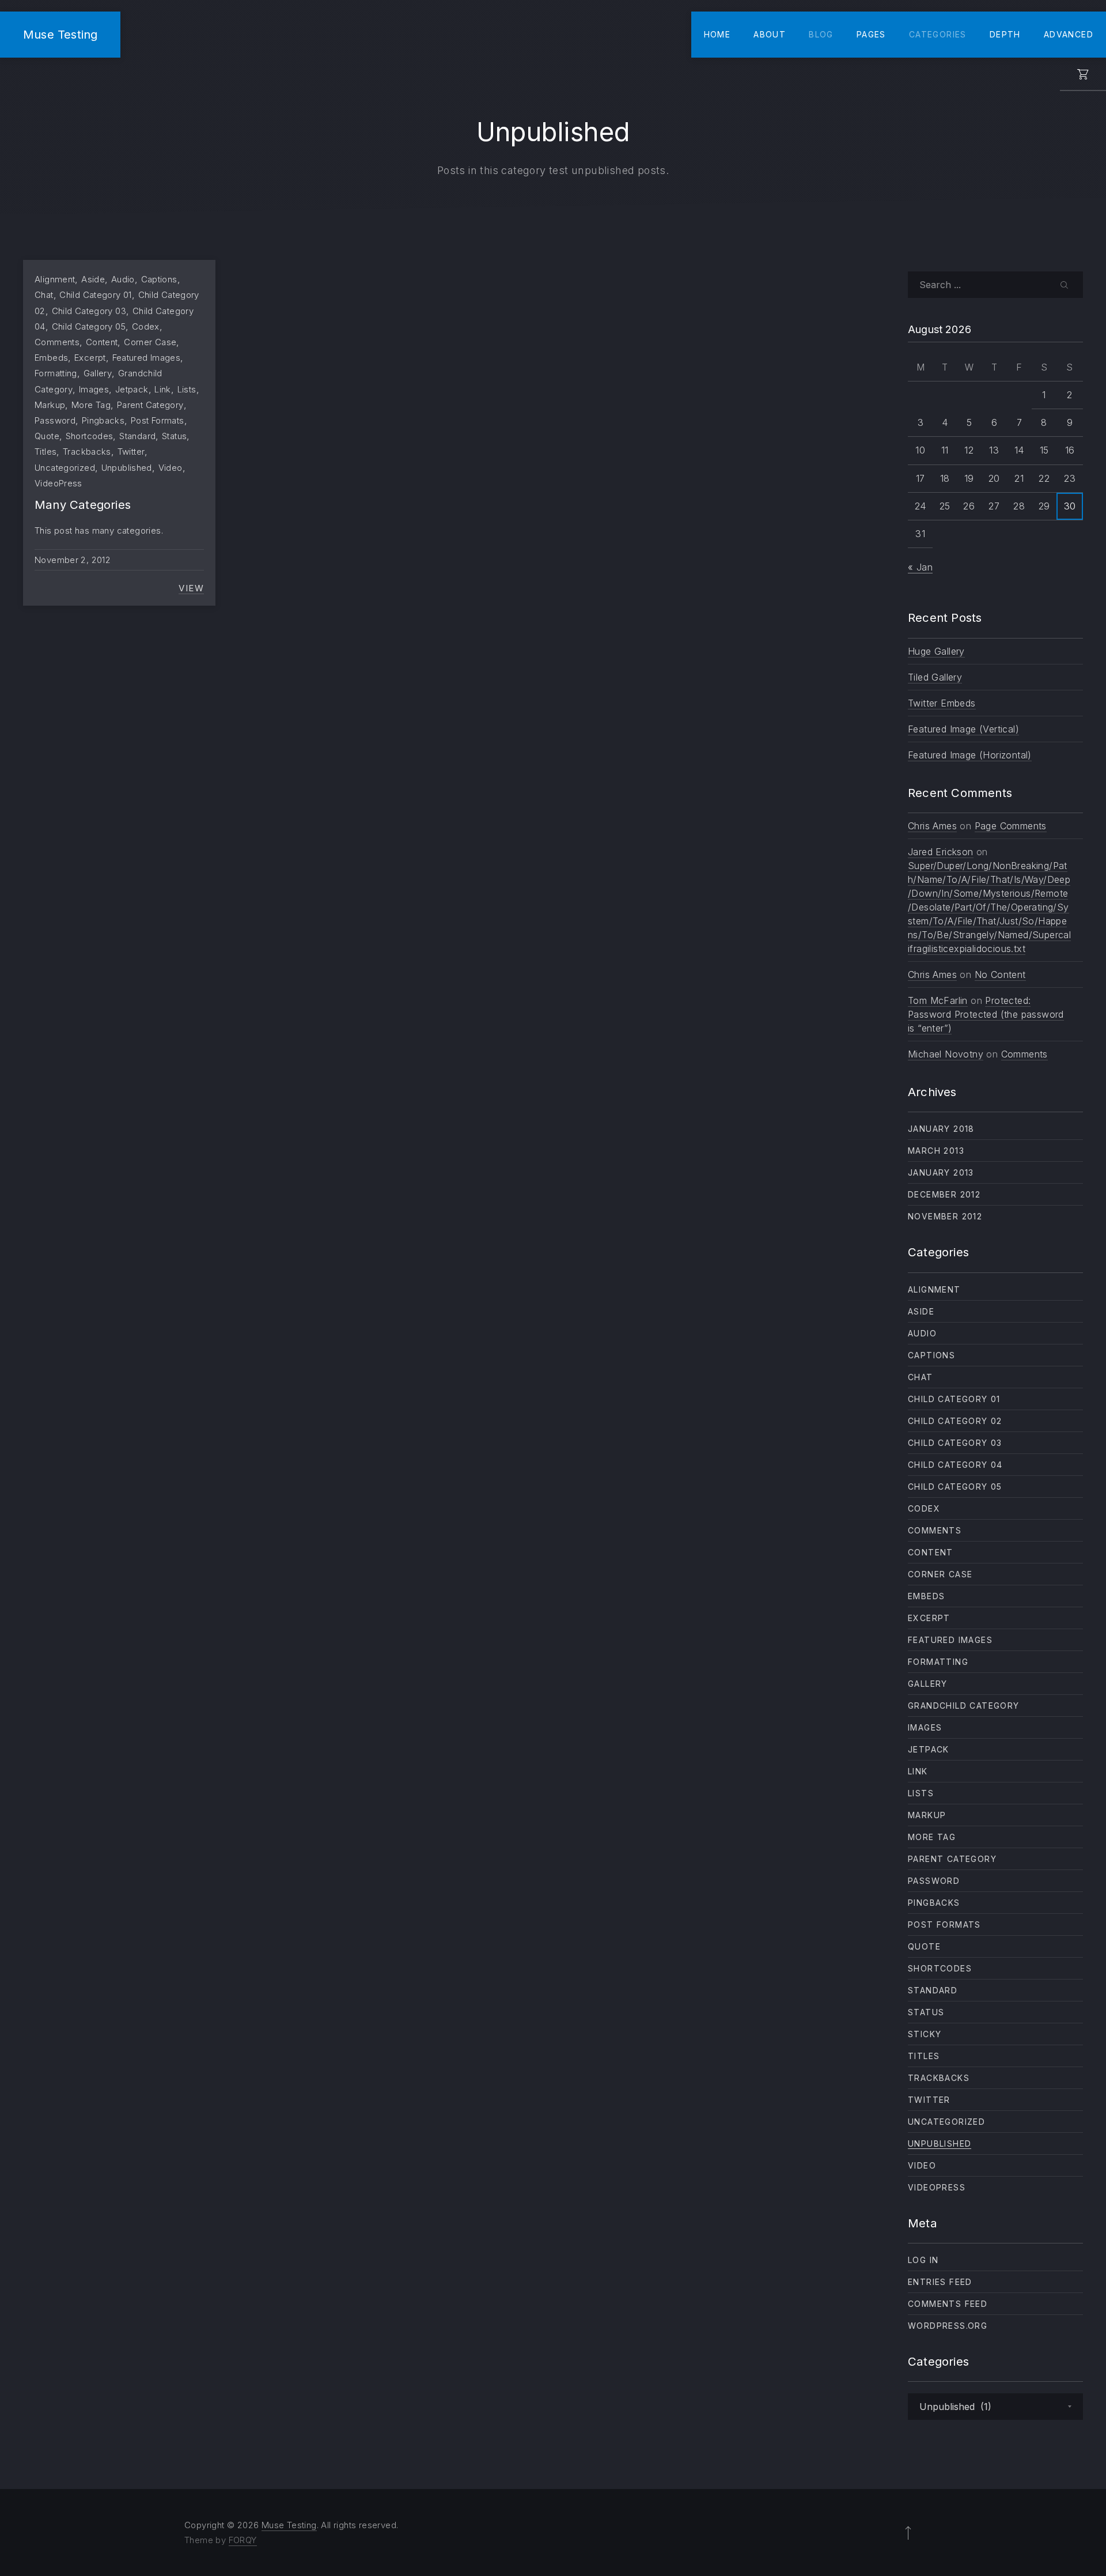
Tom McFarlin (938, 1000)
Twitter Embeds (942, 703)
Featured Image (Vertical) (963, 729)
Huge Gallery (936, 651)
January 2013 (941, 1172)
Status (174, 436)
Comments (57, 342)
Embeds (51, 358)
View (191, 588)
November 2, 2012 (73, 560)
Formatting (56, 373)
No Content (1000, 975)
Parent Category (150, 405)
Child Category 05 (89, 326)
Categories (938, 34)
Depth (1005, 34)
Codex (146, 326)
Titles (46, 452)
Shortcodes (90, 436)
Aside (93, 279)
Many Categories (83, 505)
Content (102, 342)
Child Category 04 (955, 1465)
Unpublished (127, 468)
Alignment (55, 279)
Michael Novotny (946, 1054)
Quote (47, 436)
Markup (50, 405)
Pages (871, 34)
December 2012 (944, 1194)
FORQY (243, 2540)
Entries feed (940, 2282)
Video (171, 468)
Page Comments (1011, 826)
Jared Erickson (941, 852)
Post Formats (158, 420)
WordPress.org (948, 2326)
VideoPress (58, 483)
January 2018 (941, 1129)
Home (717, 34)
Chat (44, 295)
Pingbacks (103, 420)
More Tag (91, 405)
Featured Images (147, 358)
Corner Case (150, 342)
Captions (159, 279)
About (770, 34)
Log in (923, 2260)
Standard (137, 436)
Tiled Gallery (935, 677)
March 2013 (936, 1151)
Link (163, 389)
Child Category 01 (95, 295)
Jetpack (132, 389)
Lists (187, 389)
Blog (821, 34)
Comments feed (948, 2304)
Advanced (1069, 34)
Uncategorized (65, 468)
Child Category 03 (89, 311)
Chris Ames (932, 826)
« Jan (920, 567)
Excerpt (90, 358)
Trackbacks (87, 452)
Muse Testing (60, 34)
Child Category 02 (955, 1421)
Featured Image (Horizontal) (970, 755)
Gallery (98, 373)
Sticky (925, 2034)
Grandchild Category (964, 1706)
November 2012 (945, 1216)
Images (94, 389)
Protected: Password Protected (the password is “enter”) (986, 1014)
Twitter (131, 452)
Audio (123, 279)
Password (55, 420)
